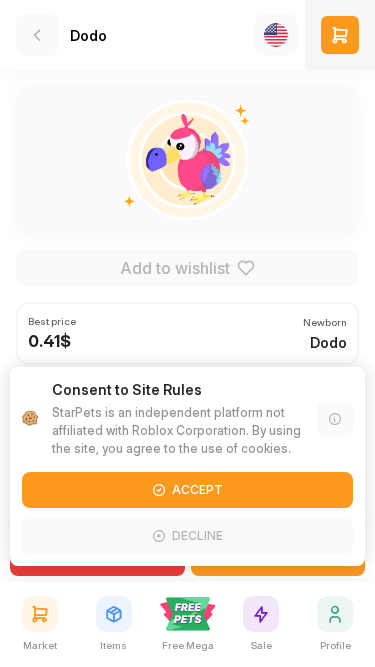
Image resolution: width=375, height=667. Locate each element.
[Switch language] (276, 35)
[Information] (335, 419)
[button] (340, 35)
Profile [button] (335, 645)
